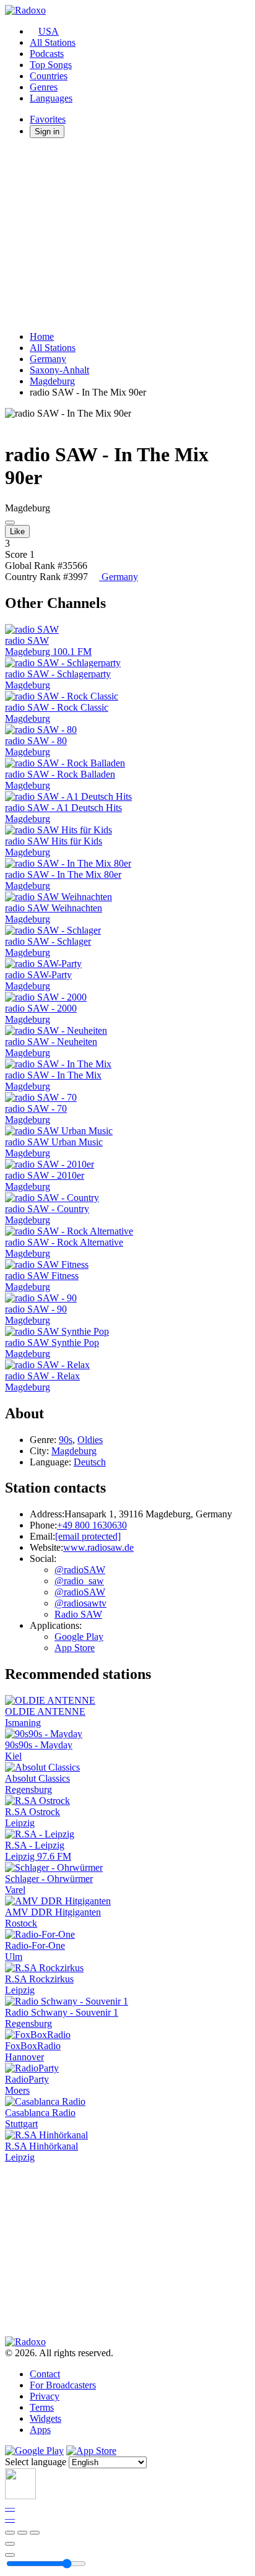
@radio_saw (79, 1581)
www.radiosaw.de (98, 1547)
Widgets (45, 2418)
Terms (42, 2407)
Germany (48, 359)
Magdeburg (52, 381)
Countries (49, 76)
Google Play (79, 1637)
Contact (45, 2374)
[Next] (35, 2533)
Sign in (47, 132)
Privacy (45, 2396)
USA (49, 31)
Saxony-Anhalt (59, 370)
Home (42, 336)
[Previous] (10, 2533)
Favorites (48, 119)
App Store (75, 1648)
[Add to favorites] (10, 2544)
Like (17, 531)
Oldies (90, 1440)
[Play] (22, 2533)
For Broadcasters (63, 2385)
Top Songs (51, 65)
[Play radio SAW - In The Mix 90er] (10, 523)
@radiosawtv (80, 1603)
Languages (51, 98)
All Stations (53, 42)
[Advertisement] (127, 235)
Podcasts (47, 54)
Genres (44, 87)
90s (66, 1440)
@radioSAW (80, 1570)
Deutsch (90, 1462)
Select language (36, 2462)
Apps (40, 2430)
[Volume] (10, 2555)
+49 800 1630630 (92, 1525)
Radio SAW (78, 1614)
